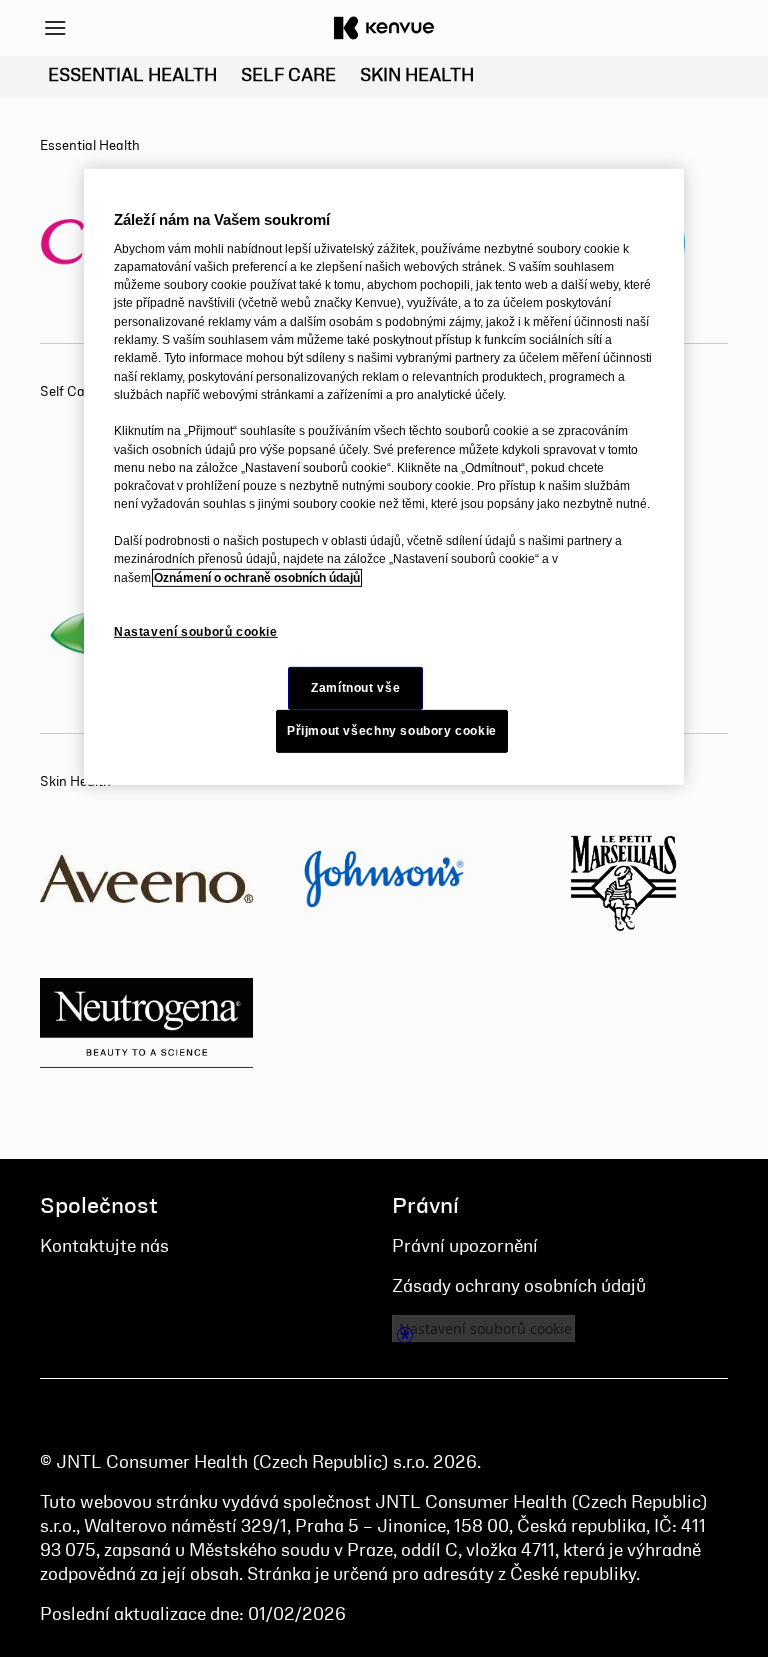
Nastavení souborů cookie (196, 632)
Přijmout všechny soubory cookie (392, 731)
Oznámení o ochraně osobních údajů (257, 577)
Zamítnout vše (355, 688)
